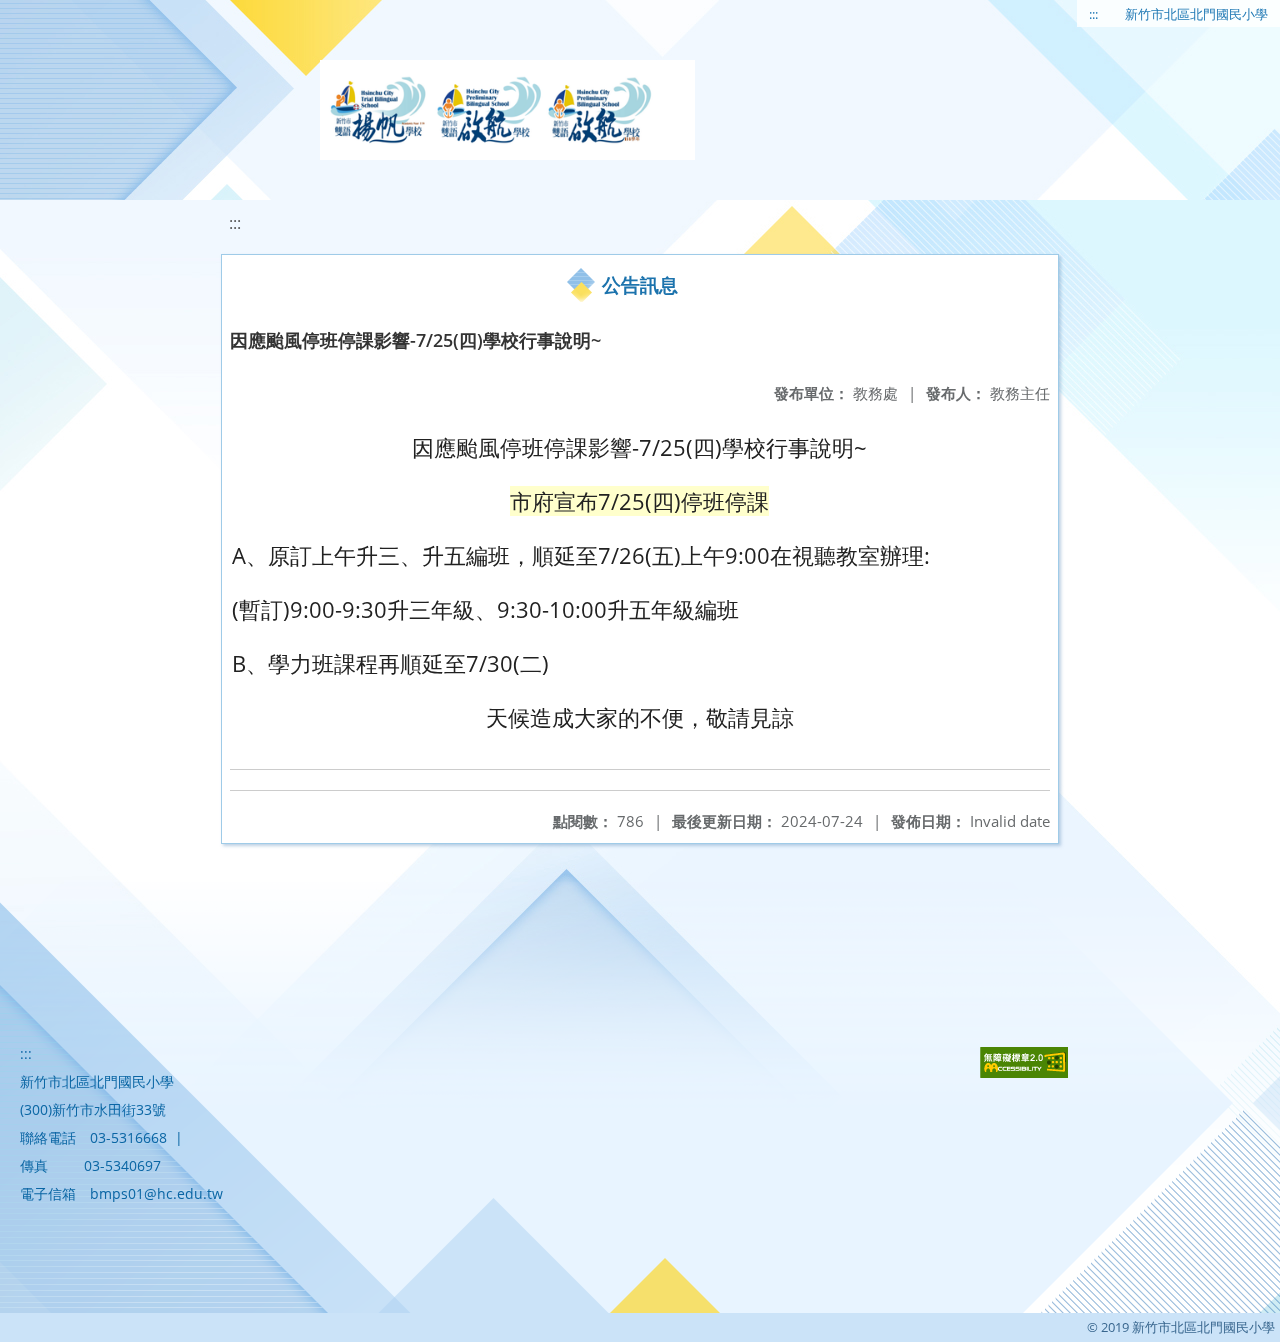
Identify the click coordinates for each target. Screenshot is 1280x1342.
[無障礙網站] (1024, 1072)
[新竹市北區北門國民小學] (507, 110)
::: (1093, 14)
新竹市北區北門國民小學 (1196, 14)
